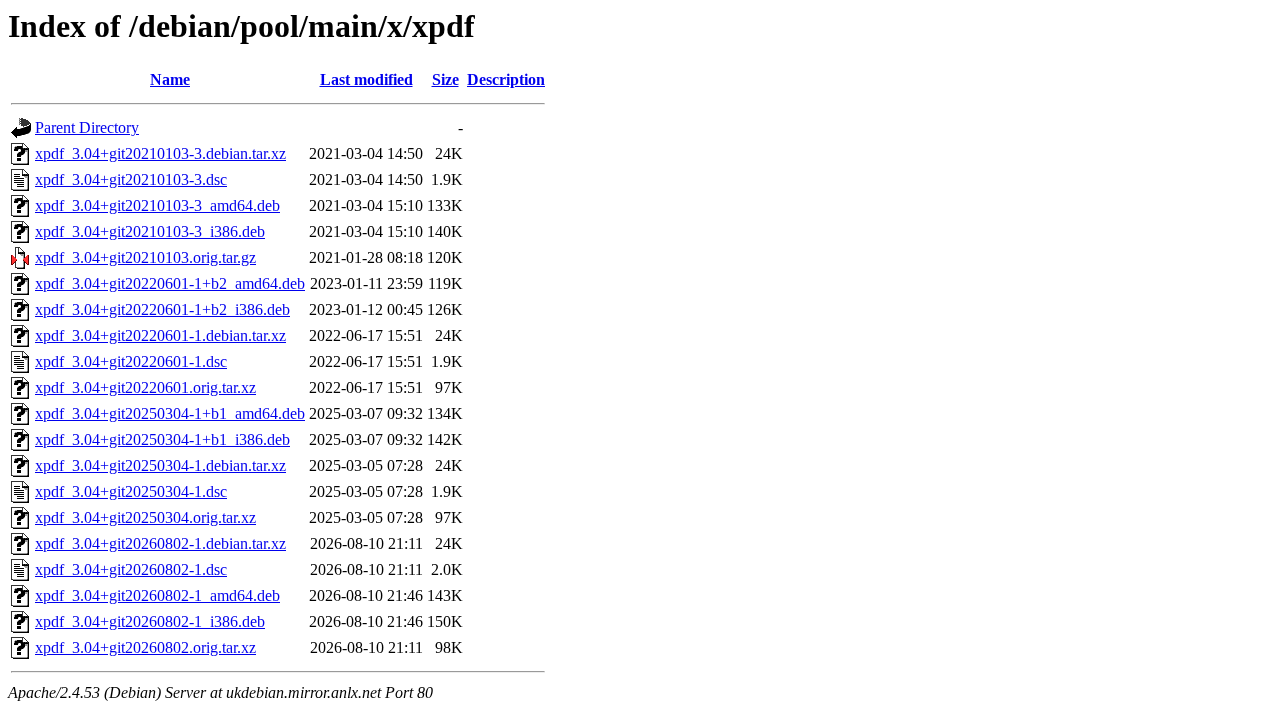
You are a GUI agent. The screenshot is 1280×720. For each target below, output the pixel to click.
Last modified (366, 79)
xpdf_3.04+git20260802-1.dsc (131, 569)
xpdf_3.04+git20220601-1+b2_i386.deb (162, 309)
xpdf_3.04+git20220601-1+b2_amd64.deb (170, 283)
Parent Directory (87, 127)
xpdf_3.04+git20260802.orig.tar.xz (145, 647)
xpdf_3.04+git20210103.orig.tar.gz (145, 257)
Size (445, 79)
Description (506, 79)
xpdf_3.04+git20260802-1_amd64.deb (157, 595)
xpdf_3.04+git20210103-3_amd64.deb (157, 205)
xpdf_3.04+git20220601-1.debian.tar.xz (160, 335)
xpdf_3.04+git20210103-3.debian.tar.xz (160, 153)
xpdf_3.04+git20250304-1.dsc (131, 491)
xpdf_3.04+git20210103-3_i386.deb (150, 231)
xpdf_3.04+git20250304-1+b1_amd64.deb (170, 413)
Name (170, 79)
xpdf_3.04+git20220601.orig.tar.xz (145, 387)
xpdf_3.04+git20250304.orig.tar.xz (145, 517)
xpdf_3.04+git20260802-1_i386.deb (150, 621)
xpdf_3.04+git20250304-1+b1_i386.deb (162, 439)
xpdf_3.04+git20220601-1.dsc (131, 361)
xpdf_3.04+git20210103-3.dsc (131, 179)
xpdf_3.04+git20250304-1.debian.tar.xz (160, 465)
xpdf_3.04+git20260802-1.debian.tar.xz (160, 543)
